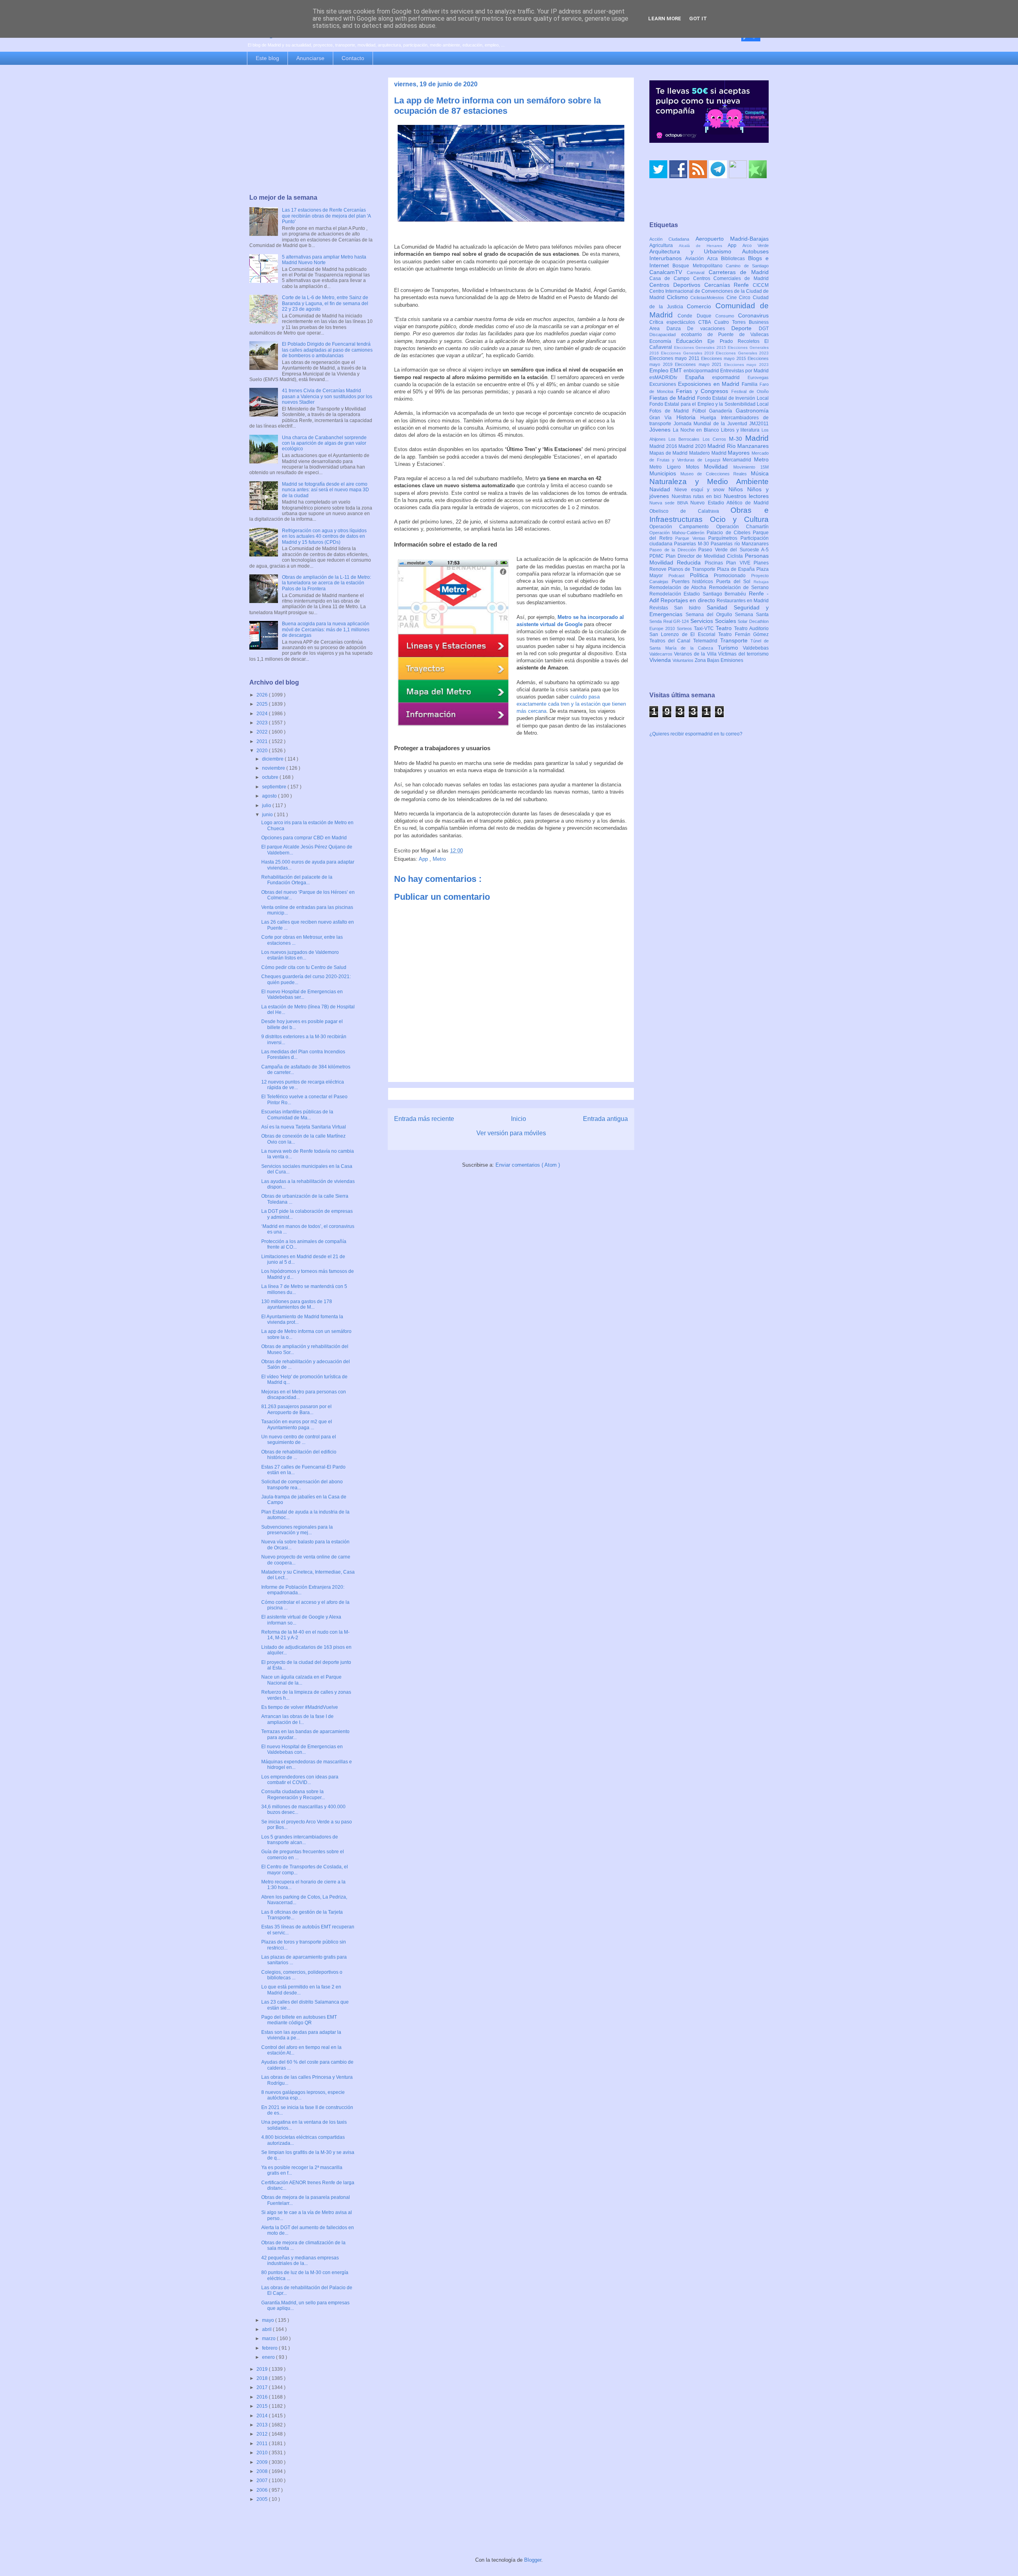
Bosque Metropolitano (699, 266)
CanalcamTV (668, 272)
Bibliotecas (734, 259)
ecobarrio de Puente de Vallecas (725, 335)
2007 (263, 2481)
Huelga (710, 418)
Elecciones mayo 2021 (699, 364)
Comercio (701, 306)
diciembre (273, 759)
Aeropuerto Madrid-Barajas (732, 239)
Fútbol (701, 411)
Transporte (735, 640)
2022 (263, 732)
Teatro (725, 628)
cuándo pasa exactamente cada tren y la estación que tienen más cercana (571, 704)
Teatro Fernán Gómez (743, 634)
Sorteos (685, 628)
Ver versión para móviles (511, 1133)
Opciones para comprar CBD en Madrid (304, 838)
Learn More (665, 18)
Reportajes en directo (689, 600)
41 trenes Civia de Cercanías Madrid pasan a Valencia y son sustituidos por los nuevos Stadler (327, 396)
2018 (263, 2378)
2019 (263, 2369)
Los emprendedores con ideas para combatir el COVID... (300, 1780)
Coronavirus (753, 315)
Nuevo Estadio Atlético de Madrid (730, 503)
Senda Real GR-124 (670, 621)
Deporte (745, 328)
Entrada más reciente (424, 1119)
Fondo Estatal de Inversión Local (733, 398)
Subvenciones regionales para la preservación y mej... (297, 1530)
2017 (263, 2387)
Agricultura (664, 245)
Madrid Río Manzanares (738, 446)
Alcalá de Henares (703, 246)
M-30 (737, 439)
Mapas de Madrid (669, 453)
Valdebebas (756, 648)
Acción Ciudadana (672, 239)
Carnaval (698, 272)
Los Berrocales (685, 439)
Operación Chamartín (742, 527)
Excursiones (664, 384)
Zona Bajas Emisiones (719, 660)
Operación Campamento (683, 527)
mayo (269, 2320)
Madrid (757, 438)
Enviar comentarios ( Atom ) (528, 1165)
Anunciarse (310, 58)
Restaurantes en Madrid (743, 601)
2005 (263, 2499)
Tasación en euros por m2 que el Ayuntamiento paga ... (297, 1424)
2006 (263, 2490)
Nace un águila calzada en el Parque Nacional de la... (301, 1680)
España (699, 377)
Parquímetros (724, 538)
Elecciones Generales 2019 (688, 353)
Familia (751, 384)
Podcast (679, 576)
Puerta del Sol (735, 582)
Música (760, 473)
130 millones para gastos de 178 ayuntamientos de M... (297, 1304)
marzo (269, 2339)
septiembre (275, 787)
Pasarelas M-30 (692, 544)
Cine (733, 298)
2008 (263, 2471)
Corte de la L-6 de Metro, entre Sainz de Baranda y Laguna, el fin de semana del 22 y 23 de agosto (325, 303)
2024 (263, 714)
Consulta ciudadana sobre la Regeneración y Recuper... (293, 1794)
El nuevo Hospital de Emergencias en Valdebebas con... (302, 1749)
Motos (695, 467)
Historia (688, 417)
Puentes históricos (694, 582)
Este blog (267, 58)
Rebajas (761, 582)
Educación (692, 341)
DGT (764, 329)
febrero (270, 2348)
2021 (263, 741)
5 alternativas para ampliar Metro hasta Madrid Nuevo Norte (324, 260)
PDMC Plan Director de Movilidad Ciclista (697, 556)
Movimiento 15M (751, 467)
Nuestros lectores (746, 496)
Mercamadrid (738, 460)
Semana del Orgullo (710, 615)
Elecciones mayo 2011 (675, 358)
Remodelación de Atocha (679, 588)
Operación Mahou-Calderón (678, 533)
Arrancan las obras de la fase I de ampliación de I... (297, 1719)
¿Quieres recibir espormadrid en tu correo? (696, 734)
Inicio (519, 1119)
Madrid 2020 (693, 446)
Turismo (730, 648)
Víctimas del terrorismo (743, 654)
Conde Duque (696, 316)
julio (267, 805)
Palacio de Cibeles (730, 533)
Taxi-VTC (705, 628)
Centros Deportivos (677, 285)
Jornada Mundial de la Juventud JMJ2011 (721, 424)
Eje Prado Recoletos (736, 341)
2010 (263, 2453)
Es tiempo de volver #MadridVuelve (300, 1707)
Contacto (353, 58)
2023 (263, 723)
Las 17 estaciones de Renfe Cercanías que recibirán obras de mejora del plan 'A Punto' (326, 216)
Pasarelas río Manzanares (740, 544)
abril (267, 2329)
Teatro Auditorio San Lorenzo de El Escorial (709, 631)
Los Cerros (716, 439)
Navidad (662, 489)
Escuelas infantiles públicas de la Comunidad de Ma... (297, 1115)
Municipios (665, 473)
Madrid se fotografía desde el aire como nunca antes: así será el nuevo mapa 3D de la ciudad (325, 490)
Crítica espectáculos (674, 322)
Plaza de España (737, 569)
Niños (738, 489)
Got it (698, 18)
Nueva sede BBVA (670, 503)
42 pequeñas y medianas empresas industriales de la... (300, 2261)
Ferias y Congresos (704, 391)
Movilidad (719, 467)
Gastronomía (752, 411)
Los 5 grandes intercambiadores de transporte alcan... (300, 1840)
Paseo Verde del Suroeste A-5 (733, 550)
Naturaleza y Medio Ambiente (709, 482)
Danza (677, 329)
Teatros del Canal (671, 641)
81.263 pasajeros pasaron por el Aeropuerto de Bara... (296, 1409)
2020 (263, 751)
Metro (439, 859)
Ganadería (722, 411)
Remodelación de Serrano (739, 588)
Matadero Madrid (708, 453)
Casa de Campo (671, 278)
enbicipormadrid (702, 371)
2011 (263, 2444)
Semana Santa (752, 615)
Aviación (696, 259)
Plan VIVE (740, 563)
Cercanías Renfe (729, 285)
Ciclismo (679, 297)
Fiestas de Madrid (673, 398)
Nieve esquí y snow (701, 490)
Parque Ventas (692, 538)
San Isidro (690, 608)
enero (269, 2357)
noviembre (274, 768)
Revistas (662, 608)
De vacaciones (709, 329)
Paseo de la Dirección (674, 550)
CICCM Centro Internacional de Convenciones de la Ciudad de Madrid (709, 292)
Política (702, 575)
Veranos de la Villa (696, 654)
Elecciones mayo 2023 (746, 365)
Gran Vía (663, 418)
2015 (263, 2406)
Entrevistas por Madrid (744, 371)
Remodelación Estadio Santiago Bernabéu (699, 594)
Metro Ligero (668, 467)
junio (268, 815)
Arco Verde (756, 245)
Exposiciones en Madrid (710, 384)
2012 (263, 2434)
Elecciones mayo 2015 (724, 358)
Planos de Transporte (693, 569)
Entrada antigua (605, 1119)
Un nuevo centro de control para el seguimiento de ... (299, 1440)
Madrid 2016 (664, 446)
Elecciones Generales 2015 (701, 347)
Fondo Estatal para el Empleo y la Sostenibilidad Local (709, 404)
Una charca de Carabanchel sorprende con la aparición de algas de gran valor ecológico (324, 443)
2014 (263, 2416)
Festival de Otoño (750, 391)
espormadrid (730, 377)
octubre (271, 777)
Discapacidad (665, 335)
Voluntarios (684, 660)
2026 (263, 695)
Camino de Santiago (747, 266)
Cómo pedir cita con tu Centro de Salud (304, 967)
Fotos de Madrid (671, 411)
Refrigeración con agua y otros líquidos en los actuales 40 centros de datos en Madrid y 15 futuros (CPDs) (324, 536)
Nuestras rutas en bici (698, 496)
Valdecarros (662, 654)
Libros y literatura (741, 430)
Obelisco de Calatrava (690, 511)
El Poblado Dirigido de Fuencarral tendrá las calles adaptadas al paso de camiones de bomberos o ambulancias (327, 350)
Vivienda (661, 660)
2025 (263, 704)
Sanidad (720, 607)
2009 (263, 2462)
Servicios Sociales (714, 621)
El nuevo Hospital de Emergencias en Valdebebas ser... (302, 994)
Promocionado (732, 576)
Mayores (740, 453)
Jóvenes (661, 430)
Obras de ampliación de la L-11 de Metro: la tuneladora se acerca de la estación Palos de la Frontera (326, 583)
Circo (746, 298)
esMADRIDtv (667, 377)
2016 (263, 2397)
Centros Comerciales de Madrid (731, 278)
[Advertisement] (311, 130)
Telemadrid (707, 641)
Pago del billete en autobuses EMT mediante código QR (299, 2020)
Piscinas (715, 563)
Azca (714, 259)
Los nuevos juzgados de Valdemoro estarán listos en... (300, 955)
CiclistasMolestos (708, 298)
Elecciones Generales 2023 (742, 353)
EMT (677, 370)
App (424, 859)
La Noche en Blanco (697, 430)
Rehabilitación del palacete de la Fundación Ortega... (297, 880)
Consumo (727, 316)
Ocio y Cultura (739, 519)
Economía (663, 341)
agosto (270, 796)
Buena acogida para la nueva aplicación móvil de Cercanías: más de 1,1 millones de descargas (326, 629)
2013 (263, 2425)
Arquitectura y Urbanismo (696, 251)
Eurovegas (758, 377)
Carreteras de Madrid (739, 272)
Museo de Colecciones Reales (716, 474)
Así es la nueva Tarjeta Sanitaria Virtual (304, 1127)
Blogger (533, 2560)
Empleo (660, 370)
